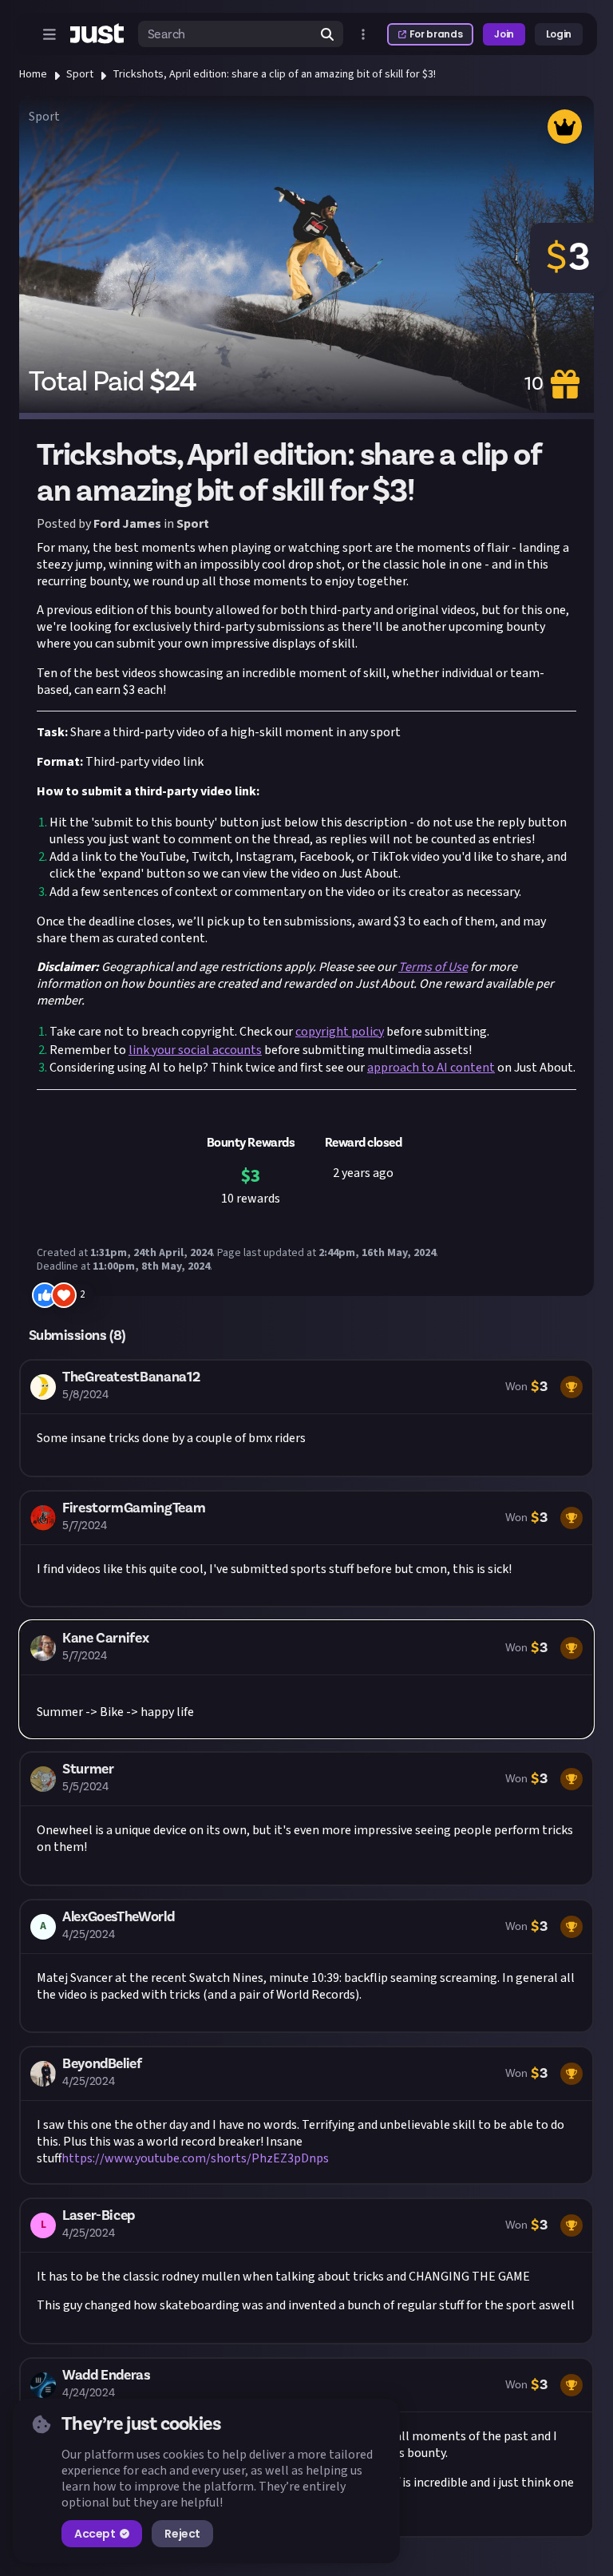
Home (33, 74)
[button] (306, 1418)
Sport (80, 74)
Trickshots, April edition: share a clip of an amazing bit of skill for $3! (274, 74)
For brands (436, 34)
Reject (182, 2534)
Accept (95, 2534)
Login (559, 34)
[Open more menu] (363, 34)
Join (504, 34)
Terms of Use (433, 967)
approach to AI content (431, 1068)
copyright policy (340, 1032)
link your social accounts (195, 1050)
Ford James (127, 524)
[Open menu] (49, 34)
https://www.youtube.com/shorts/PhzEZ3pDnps (195, 2158)
